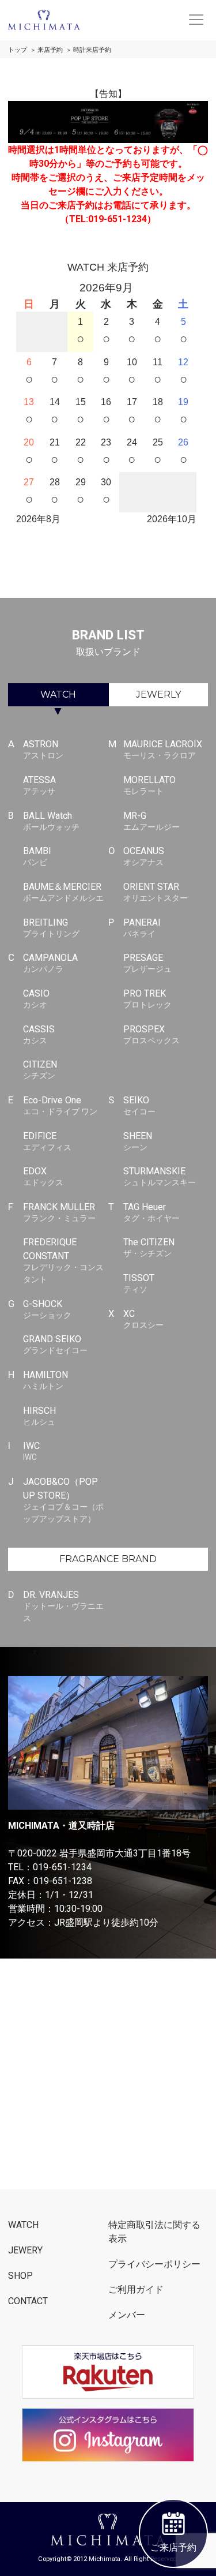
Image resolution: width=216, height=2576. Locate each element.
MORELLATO (149, 785)
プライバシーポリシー (154, 2264)
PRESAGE (147, 963)
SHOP (20, 2276)
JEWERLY (158, 694)
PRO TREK (147, 999)
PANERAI (142, 928)
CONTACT (28, 2301)
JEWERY (25, 2250)
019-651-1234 (62, 1867)
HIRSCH (39, 1416)
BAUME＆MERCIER (63, 892)
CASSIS (39, 1034)
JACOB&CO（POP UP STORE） (63, 1500)
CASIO (36, 999)
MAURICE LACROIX (163, 749)
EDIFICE (47, 1141)
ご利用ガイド (136, 2289)
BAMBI (37, 856)
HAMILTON (46, 1380)
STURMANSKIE (160, 1176)
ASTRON (43, 749)
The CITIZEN (149, 1247)
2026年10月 (172, 519)
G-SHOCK (47, 1309)
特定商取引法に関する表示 (154, 2232)
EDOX (43, 1176)
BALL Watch (51, 821)
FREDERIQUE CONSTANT (63, 1260)
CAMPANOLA (50, 963)
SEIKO (139, 1105)
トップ (18, 50)
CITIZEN (40, 1070)
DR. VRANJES (63, 1606)
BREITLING (51, 928)
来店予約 (50, 50)
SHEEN (138, 1141)
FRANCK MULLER (59, 1212)
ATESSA (39, 785)
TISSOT (139, 1283)
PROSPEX (151, 1034)
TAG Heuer (151, 1212)
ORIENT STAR (156, 892)
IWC (31, 1451)
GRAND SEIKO (55, 1344)
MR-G (151, 821)
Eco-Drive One (60, 1105)
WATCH (58, 694)
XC (143, 1319)
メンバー (127, 2315)
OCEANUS (144, 856)
